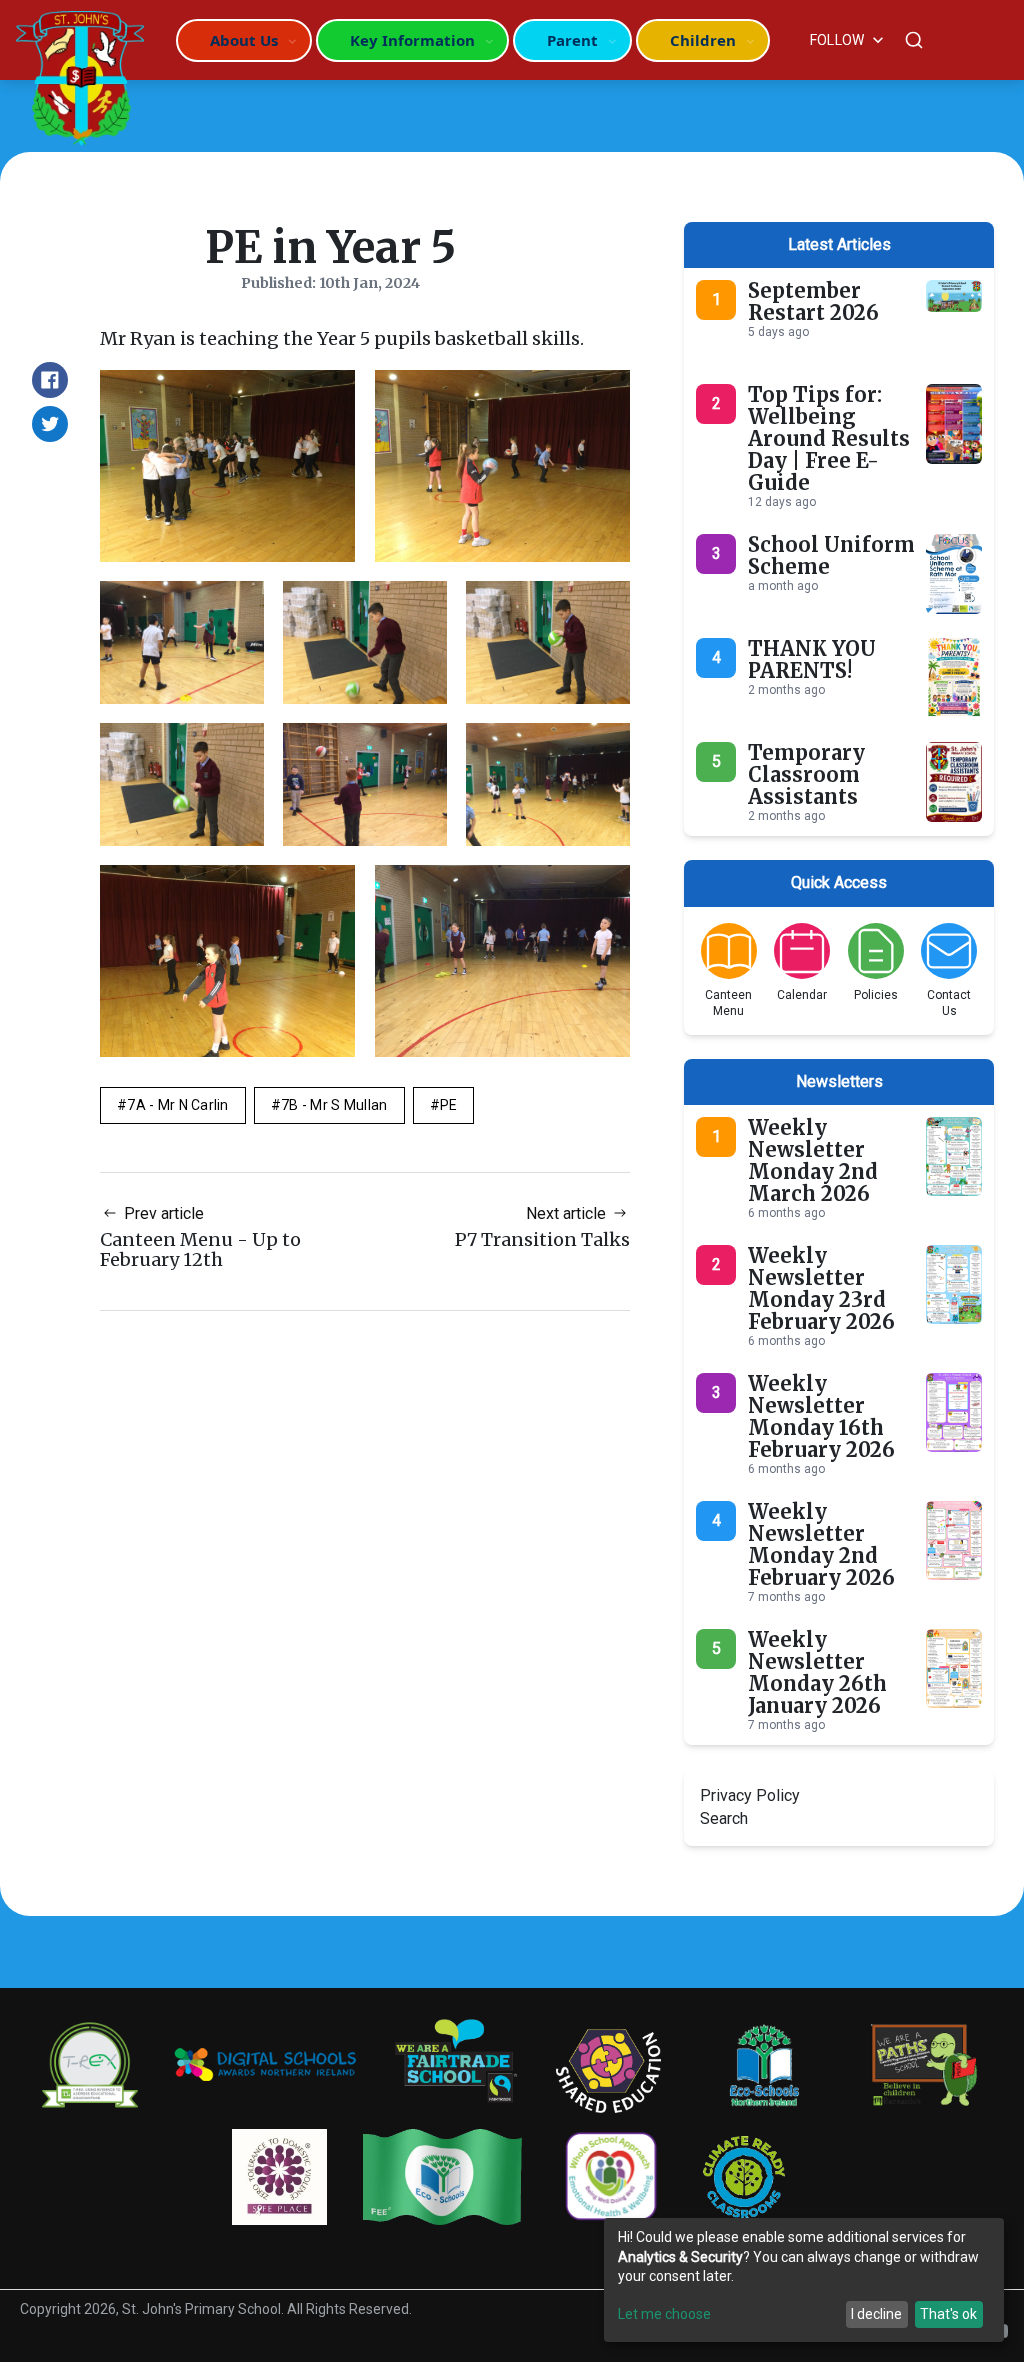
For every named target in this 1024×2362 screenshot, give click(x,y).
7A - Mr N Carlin (177, 1105)
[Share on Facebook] (50, 380)
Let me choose (664, 2314)
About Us (244, 40)
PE (449, 1105)
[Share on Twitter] (50, 424)
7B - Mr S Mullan (334, 1105)
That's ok (948, 2314)
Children (703, 40)
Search (724, 1818)
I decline (876, 2314)
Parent (572, 40)
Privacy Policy (750, 1795)
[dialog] (804, 2280)
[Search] (914, 40)
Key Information (412, 40)
